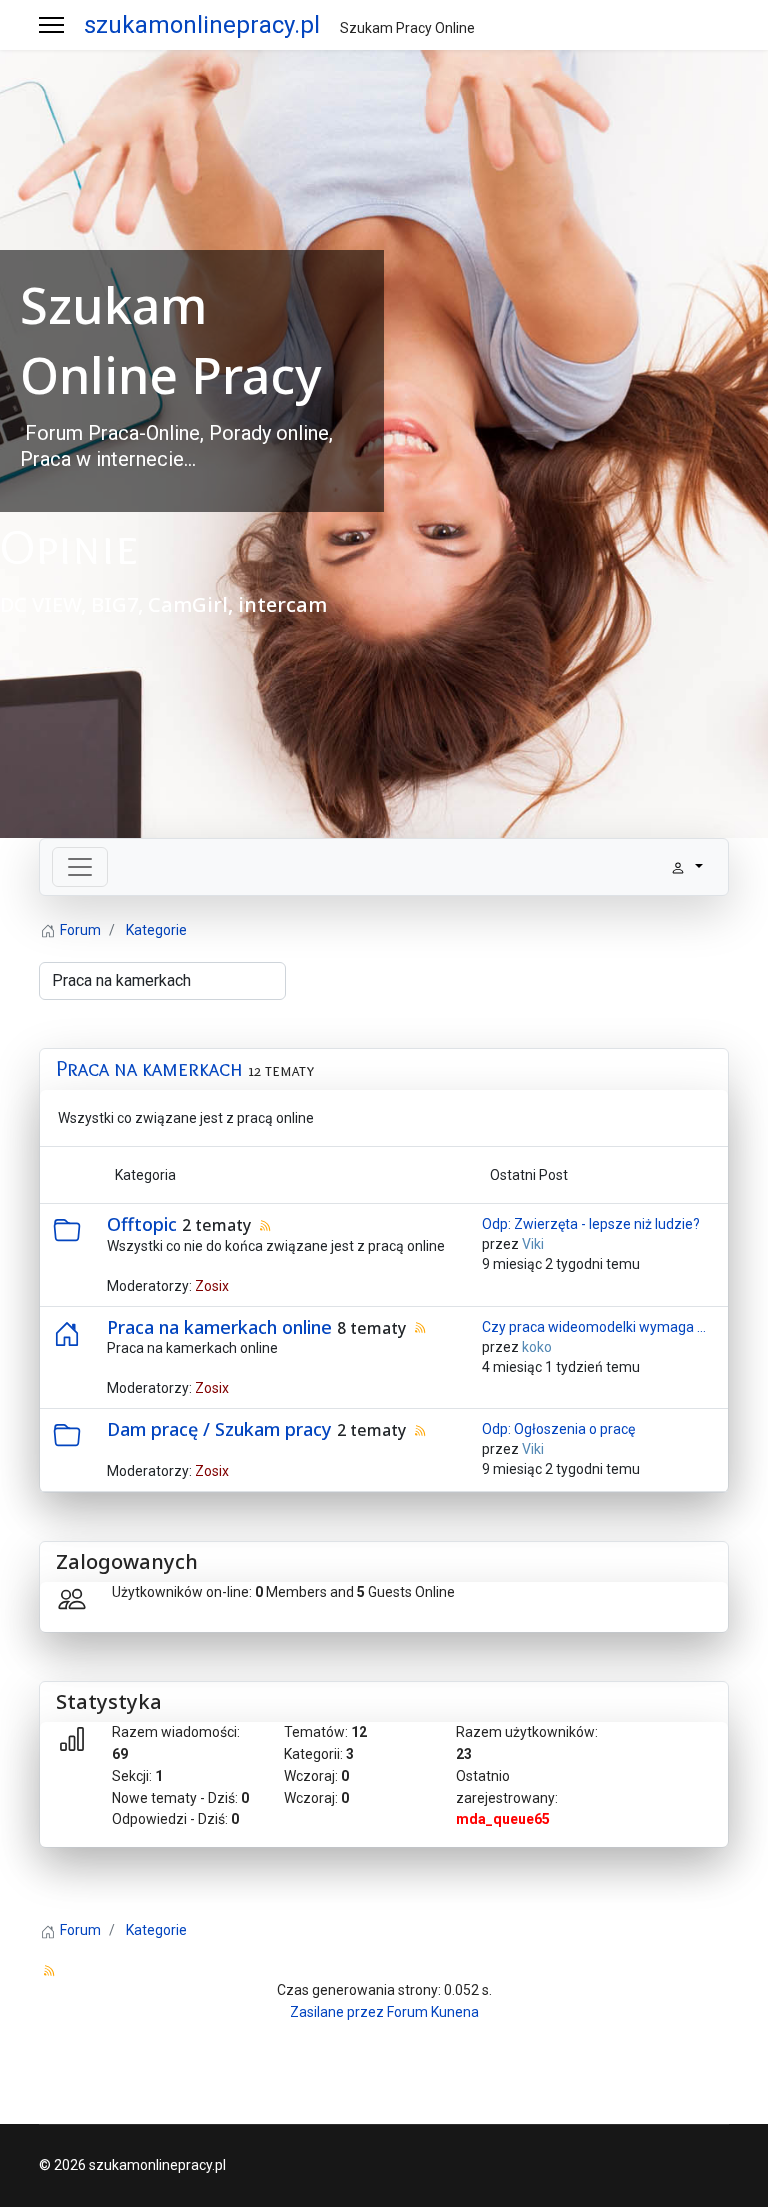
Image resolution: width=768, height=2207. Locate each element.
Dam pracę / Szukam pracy (219, 1429)
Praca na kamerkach (149, 1068)
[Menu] (51, 25)
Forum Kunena (433, 2012)
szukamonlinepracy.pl (202, 25)
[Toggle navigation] (80, 867)
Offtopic (142, 1224)
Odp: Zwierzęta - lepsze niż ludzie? (591, 1224)
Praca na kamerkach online (219, 1327)
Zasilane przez (337, 2012)
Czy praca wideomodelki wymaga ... (594, 1327)
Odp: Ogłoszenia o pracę (558, 1429)
